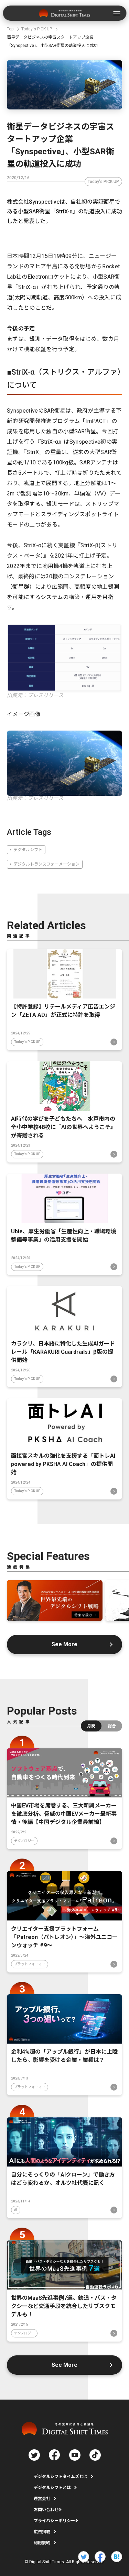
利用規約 (42, 2543)
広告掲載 (42, 2532)
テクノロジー (24, 1841)
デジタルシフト (28, 850)
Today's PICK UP (103, 182)
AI (16, 2210)
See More (64, 1644)
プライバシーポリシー (54, 2521)
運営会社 (42, 2499)
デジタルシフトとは (52, 2488)
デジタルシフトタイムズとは (61, 2477)
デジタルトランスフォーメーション (46, 864)
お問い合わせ (46, 2510)
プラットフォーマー (30, 1964)
